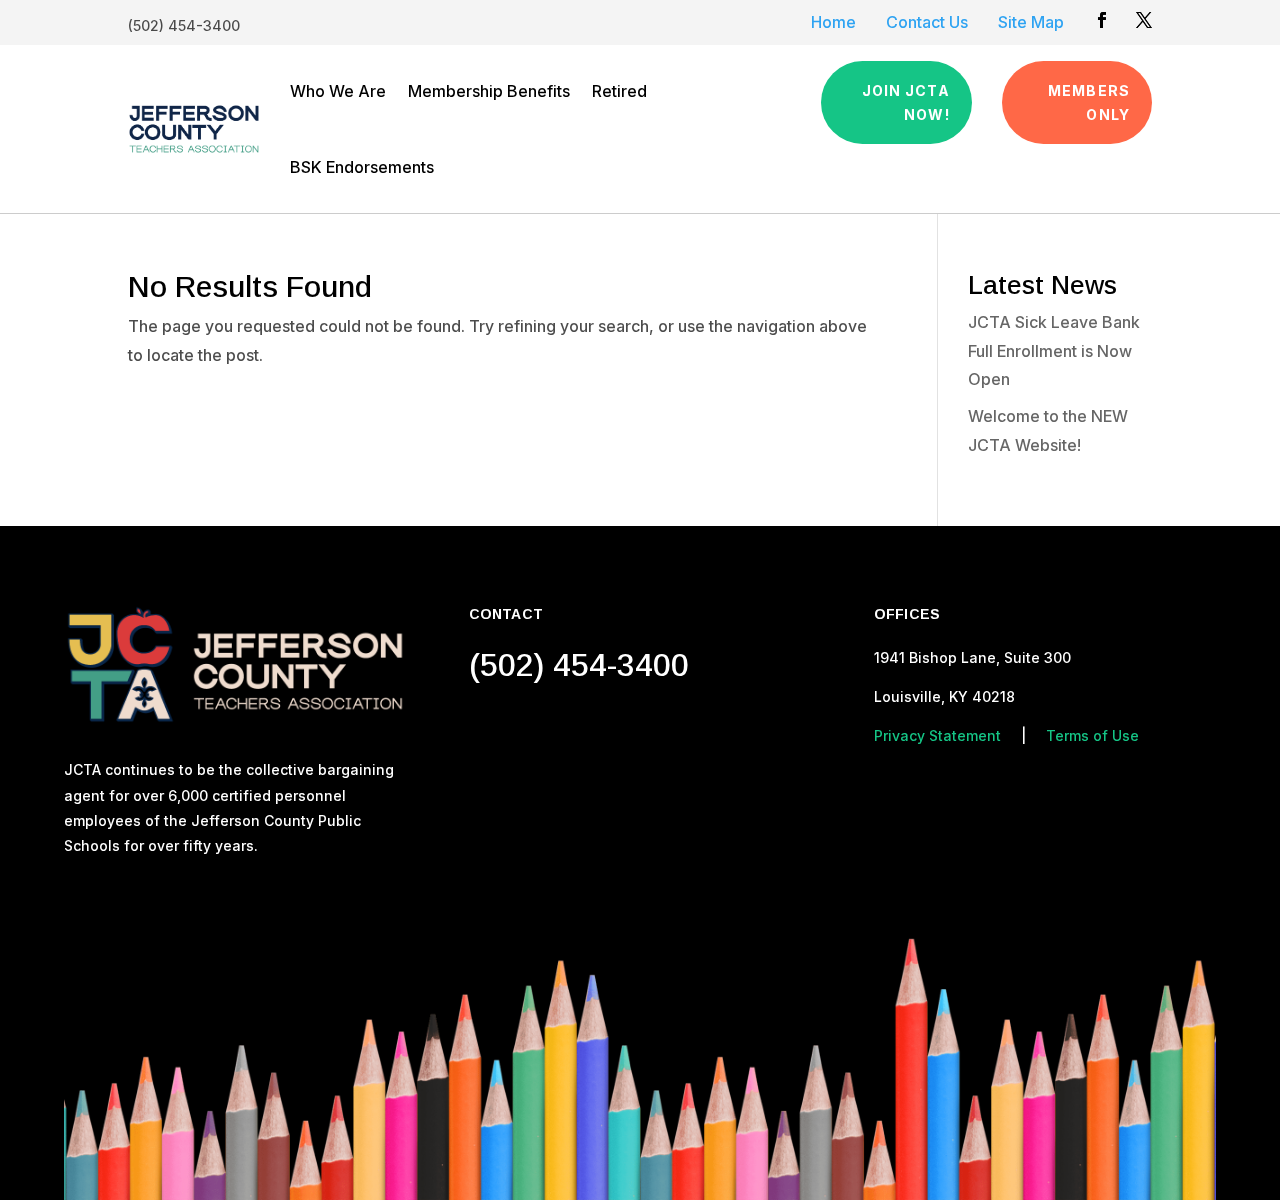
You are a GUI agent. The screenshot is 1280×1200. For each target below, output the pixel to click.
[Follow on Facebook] (1102, 20)
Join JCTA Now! (906, 102)
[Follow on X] (1144, 20)
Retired (619, 91)
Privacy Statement (937, 735)
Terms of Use (1092, 735)
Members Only (1089, 102)
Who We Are (338, 91)
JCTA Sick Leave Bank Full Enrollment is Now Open (1054, 351)
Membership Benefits (489, 91)
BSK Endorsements (362, 167)
